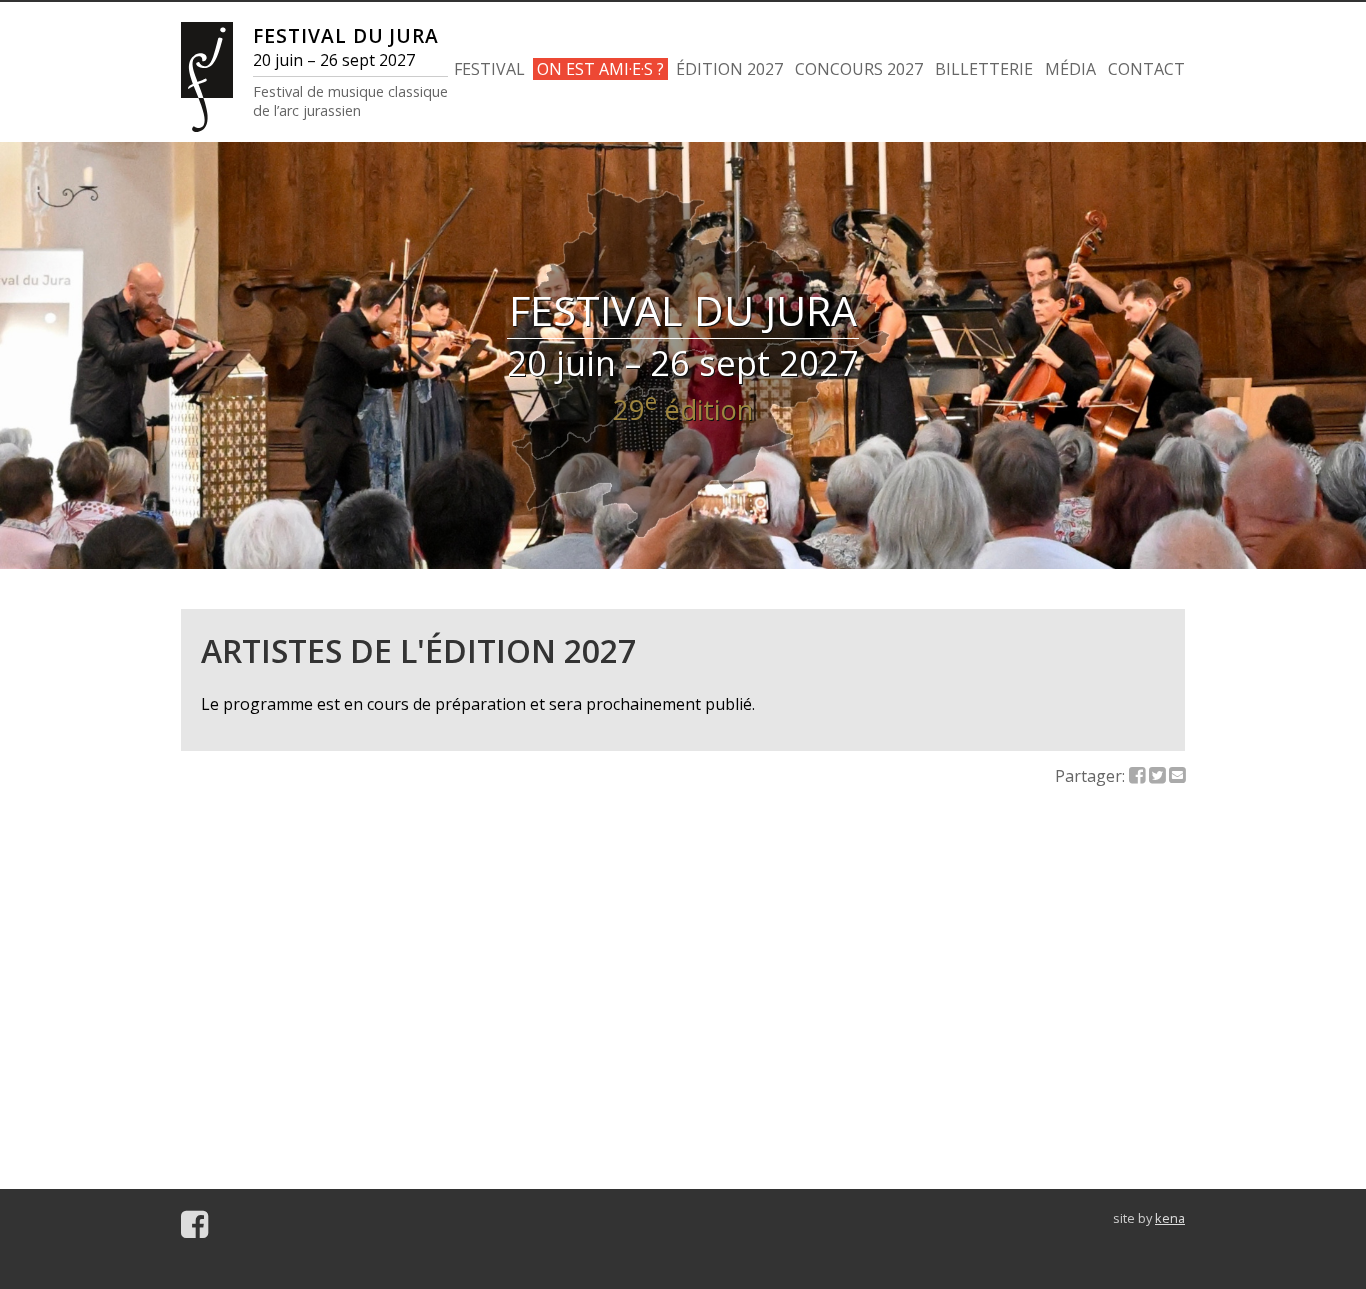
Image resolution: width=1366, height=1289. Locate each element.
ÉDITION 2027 (729, 69)
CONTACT (1146, 69)
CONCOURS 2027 (859, 69)
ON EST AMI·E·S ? (600, 69)
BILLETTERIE (984, 69)
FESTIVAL (489, 69)
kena (1170, 1218)
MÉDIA (1070, 69)
